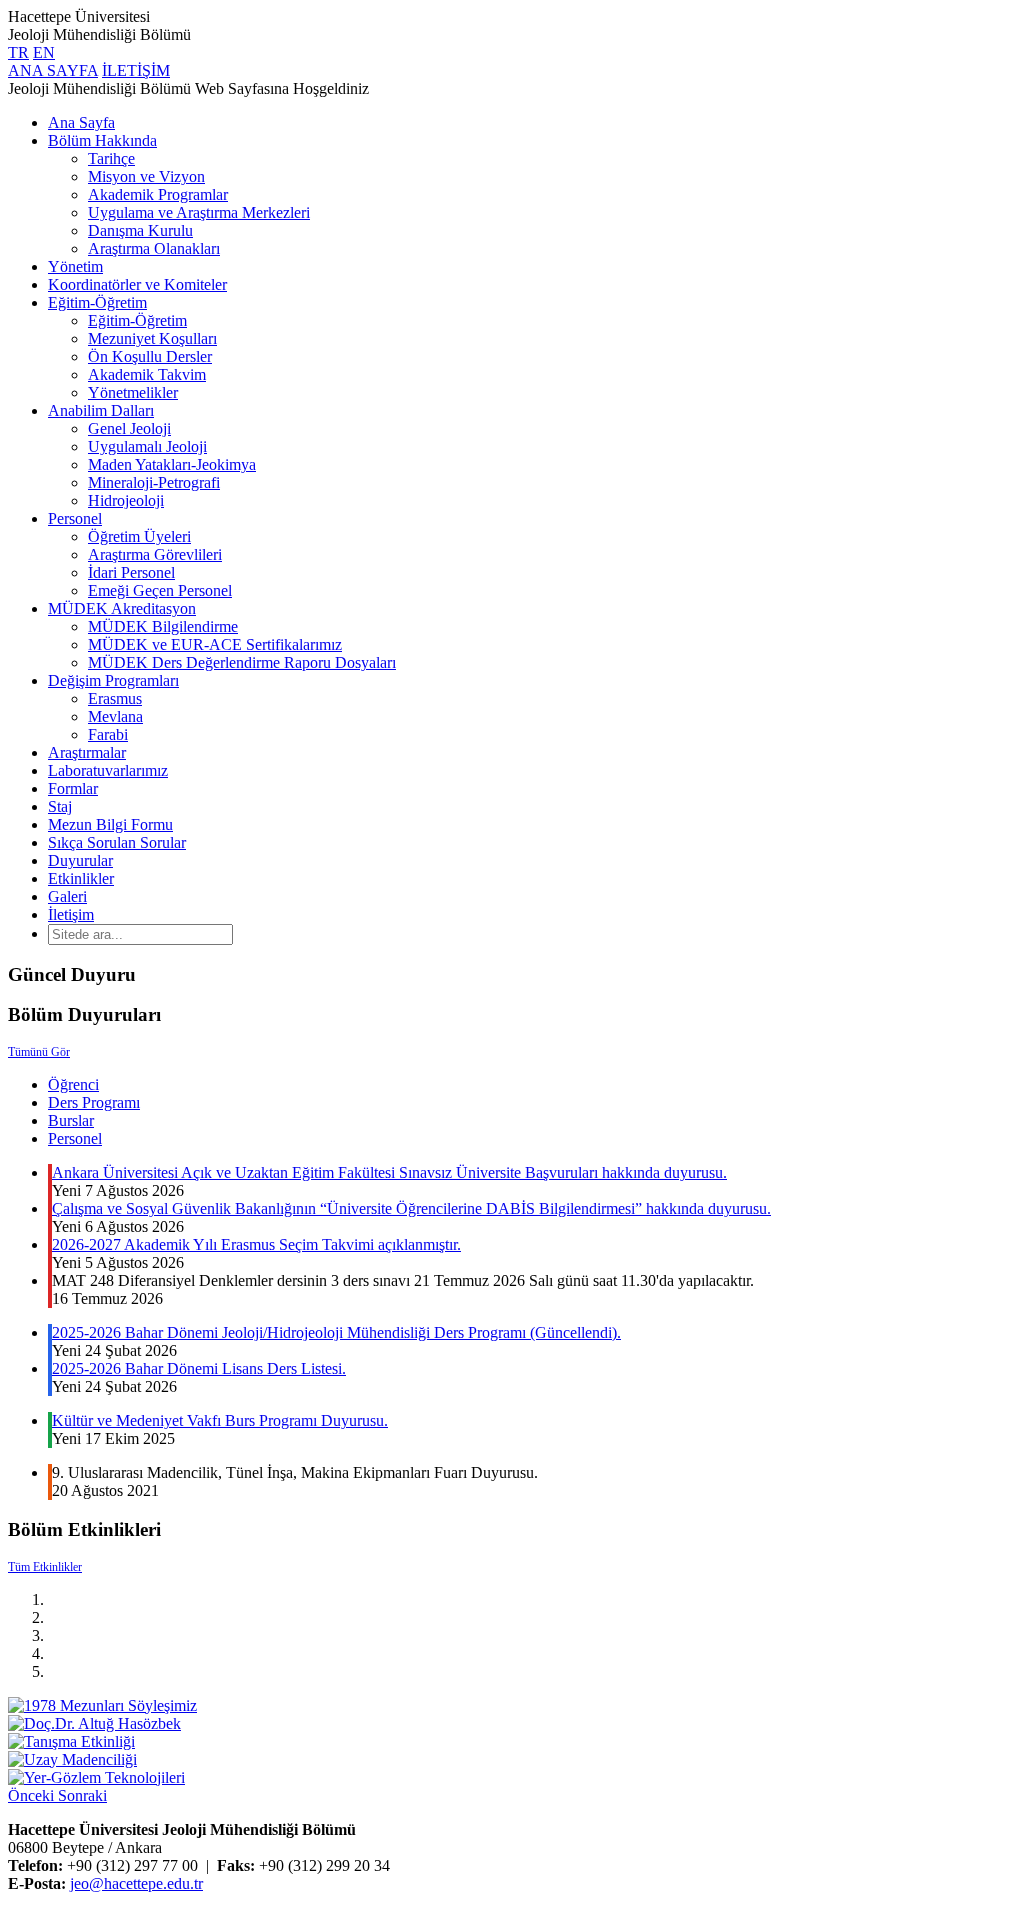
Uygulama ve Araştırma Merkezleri (199, 212)
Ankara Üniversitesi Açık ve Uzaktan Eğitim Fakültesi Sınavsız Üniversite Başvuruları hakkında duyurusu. (389, 1172)
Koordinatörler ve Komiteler (137, 284)
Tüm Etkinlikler (45, 1567)
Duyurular (80, 860)
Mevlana (115, 716)
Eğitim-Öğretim (97, 302)
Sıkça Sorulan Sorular (117, 842)
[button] (33, 1795)
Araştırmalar (87, 752)
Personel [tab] (75, 1138)
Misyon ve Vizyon (146, 176)
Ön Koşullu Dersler (150, 356)
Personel (75, 518)
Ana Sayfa (81, 122)
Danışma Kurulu (140, 230)
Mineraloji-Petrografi (154, 482)
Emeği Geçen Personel (160, 590)
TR (18, 52)
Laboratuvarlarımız (108, 770)
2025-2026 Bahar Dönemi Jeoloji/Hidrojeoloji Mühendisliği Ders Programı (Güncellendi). (336, 1332)
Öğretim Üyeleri (139, 536)
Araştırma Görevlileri (155, 554)
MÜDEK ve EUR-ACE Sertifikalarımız (215, 644)
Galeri (67, 896)
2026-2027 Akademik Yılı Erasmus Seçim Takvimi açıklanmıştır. (256, 1244)
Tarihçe (111, 158)
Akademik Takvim (147, 374)
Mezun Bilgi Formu (110, 824)
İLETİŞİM (136, 70)
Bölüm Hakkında (102, 140)
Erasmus (115, 698)
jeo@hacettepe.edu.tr (136, 1883)
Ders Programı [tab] (94, 1102)
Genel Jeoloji (129, 428)
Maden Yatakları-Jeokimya (172, 464)
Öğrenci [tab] (73, 1084)
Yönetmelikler (133, 392)
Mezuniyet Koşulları (152, 338)
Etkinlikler (81, 878)
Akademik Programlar (158, 194)
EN (44, 52)
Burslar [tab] (71, 1120)
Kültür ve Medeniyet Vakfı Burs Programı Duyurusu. (220, 1420)
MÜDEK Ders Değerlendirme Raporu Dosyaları (242, 662)
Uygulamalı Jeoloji (147, 446)
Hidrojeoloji (126, 500)
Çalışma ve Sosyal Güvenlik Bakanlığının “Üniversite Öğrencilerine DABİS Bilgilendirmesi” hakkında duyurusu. (411, 1208)
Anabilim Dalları (101, 410)
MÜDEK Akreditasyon (122, 608)
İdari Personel (131, 572)
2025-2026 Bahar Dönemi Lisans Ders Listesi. (199, 1368)
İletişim (71, 914)
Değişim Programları (113, 680)
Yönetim (75, 266)
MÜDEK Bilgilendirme (163, 626)
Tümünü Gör (39, 1052)
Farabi (108, 734)
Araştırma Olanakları (154, 248)
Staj (60, 806)
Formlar (73, 788)
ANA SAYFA (53, 70)
